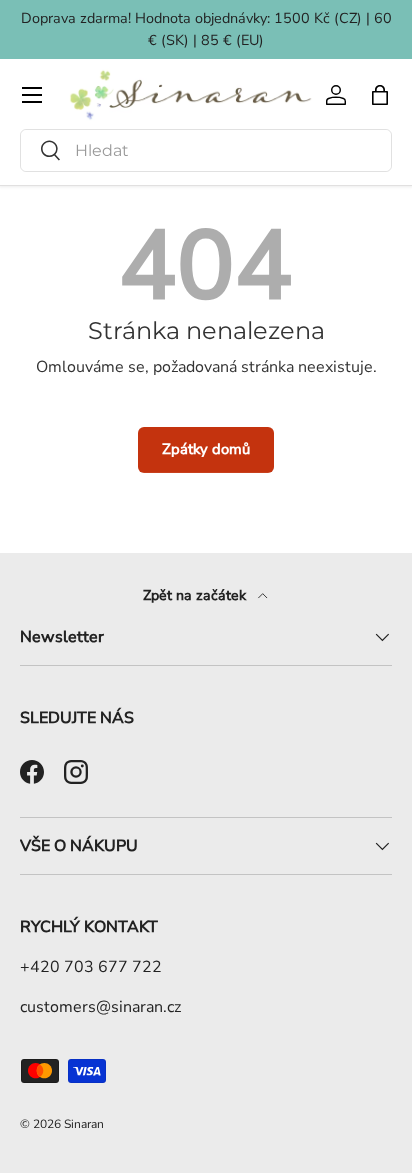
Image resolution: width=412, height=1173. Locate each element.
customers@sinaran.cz (100, 1007)
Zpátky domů (206, 449)
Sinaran (84, 1124)
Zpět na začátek (196, 595)
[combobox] (206, 150)
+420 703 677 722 (91, 967)
